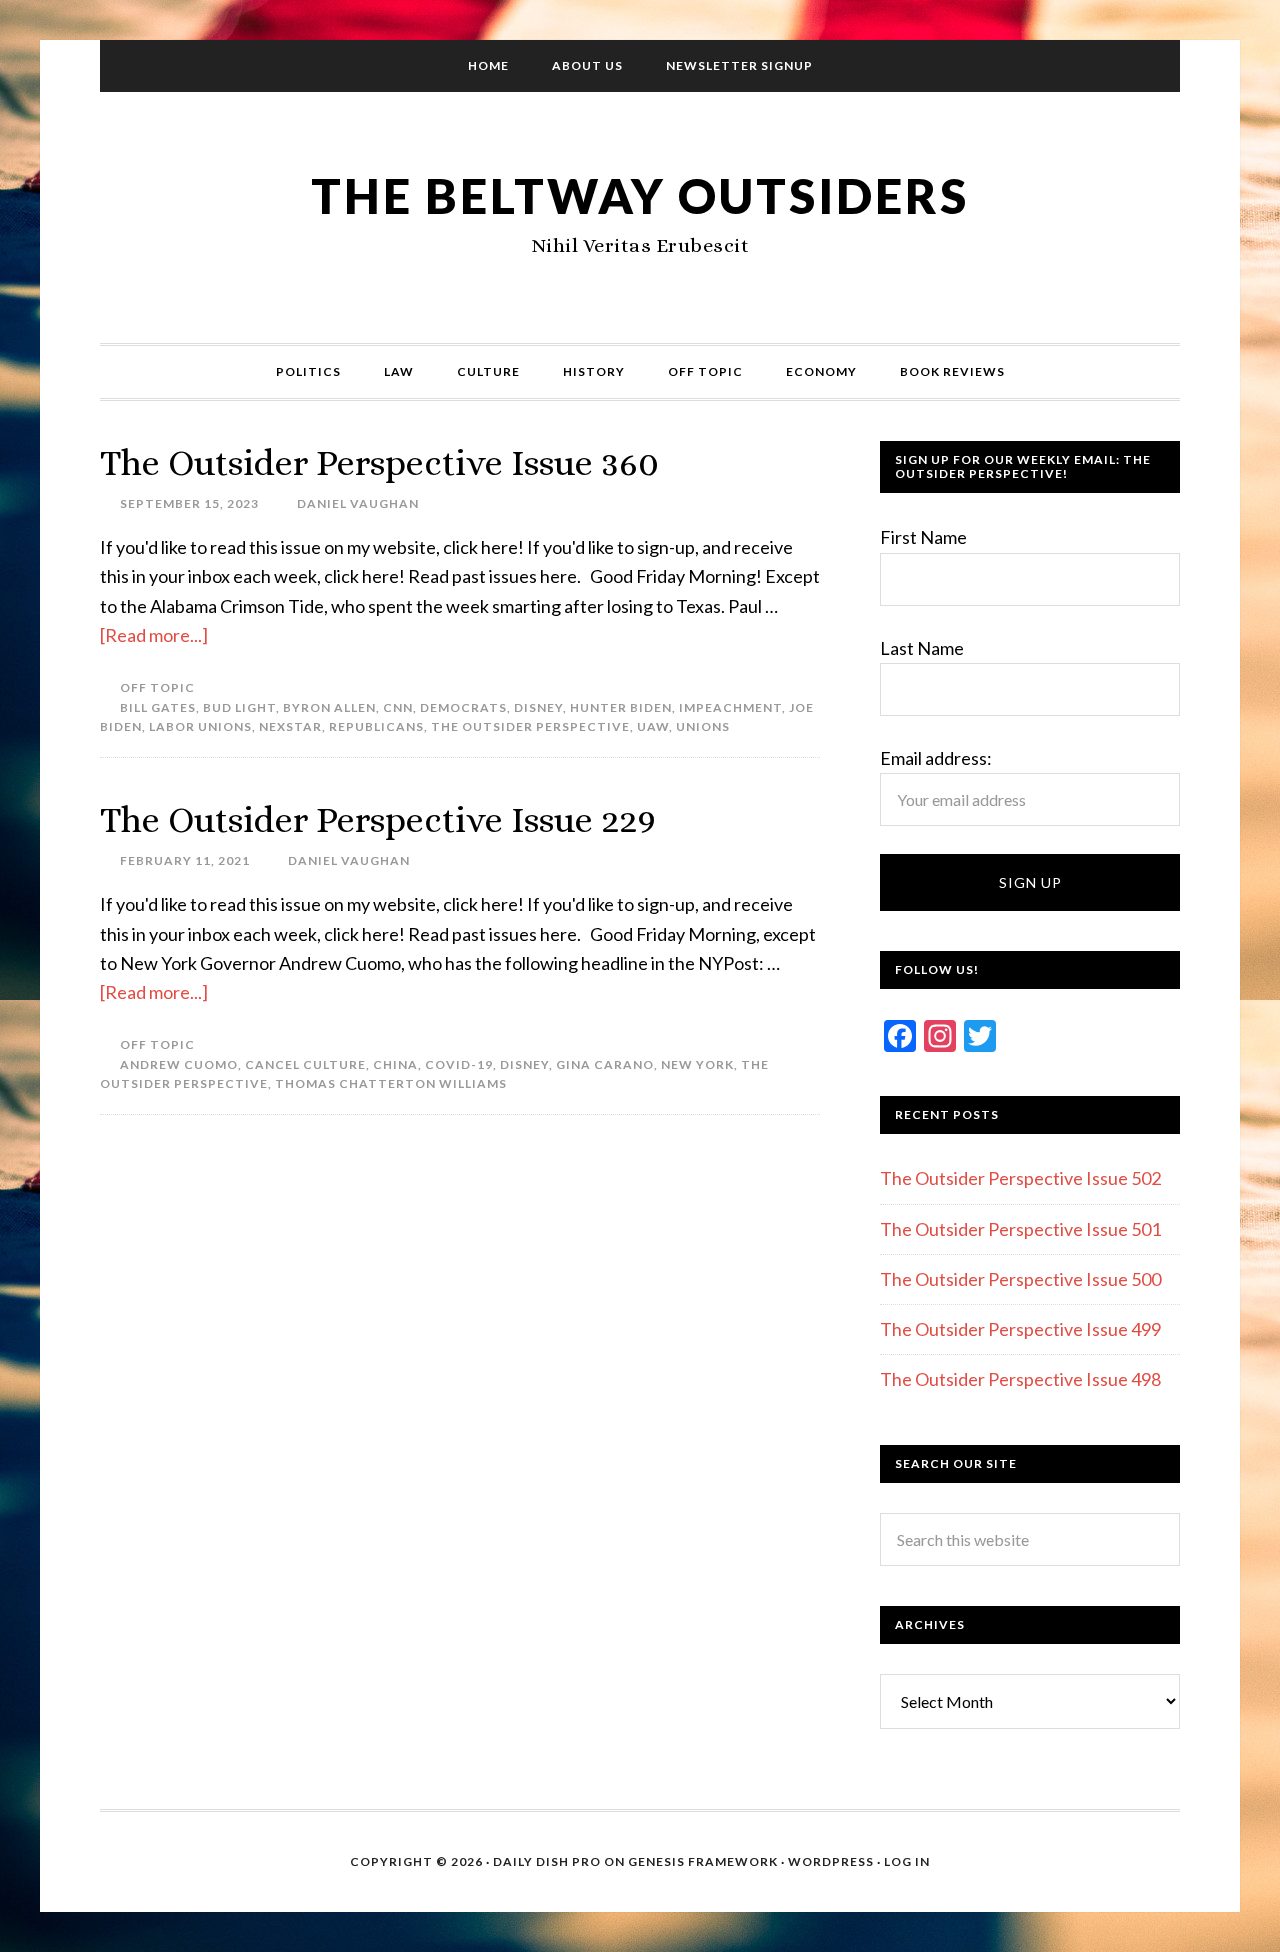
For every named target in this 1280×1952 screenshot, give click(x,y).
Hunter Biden (621, 707)
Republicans (376, 726)
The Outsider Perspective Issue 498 (1020, 1379)
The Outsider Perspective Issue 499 (1020, 1329)
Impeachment (730, 707)
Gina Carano (605, 1064)
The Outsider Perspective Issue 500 (1020, 1279)
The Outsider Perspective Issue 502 (1020, 1178)
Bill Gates (158, 707)
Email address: (936, 758)
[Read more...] (154, 635)
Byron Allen (329, 707)
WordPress (831, 1861)
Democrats (463, 707)
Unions (703, 726)
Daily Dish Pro (547, 1861)
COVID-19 (459, 1064)
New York (697, 1064)
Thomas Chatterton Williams (391, 1083)
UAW (653, 726)
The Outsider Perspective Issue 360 (379, 462)
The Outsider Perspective (530, 726)
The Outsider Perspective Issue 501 (1020, 1229)
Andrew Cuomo (179, 1064)
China (395, 1064)
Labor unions (200, 726)
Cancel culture (305, 1064)
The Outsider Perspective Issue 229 (378, 819)
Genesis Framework (703, 1861)
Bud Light (239, 707)
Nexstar (290, 726)
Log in (907, 1861)
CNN (398, 707)
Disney (538, 707)
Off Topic (157, 687)
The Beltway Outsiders (640, 195)
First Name (923, 537)
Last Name (922, 648)
